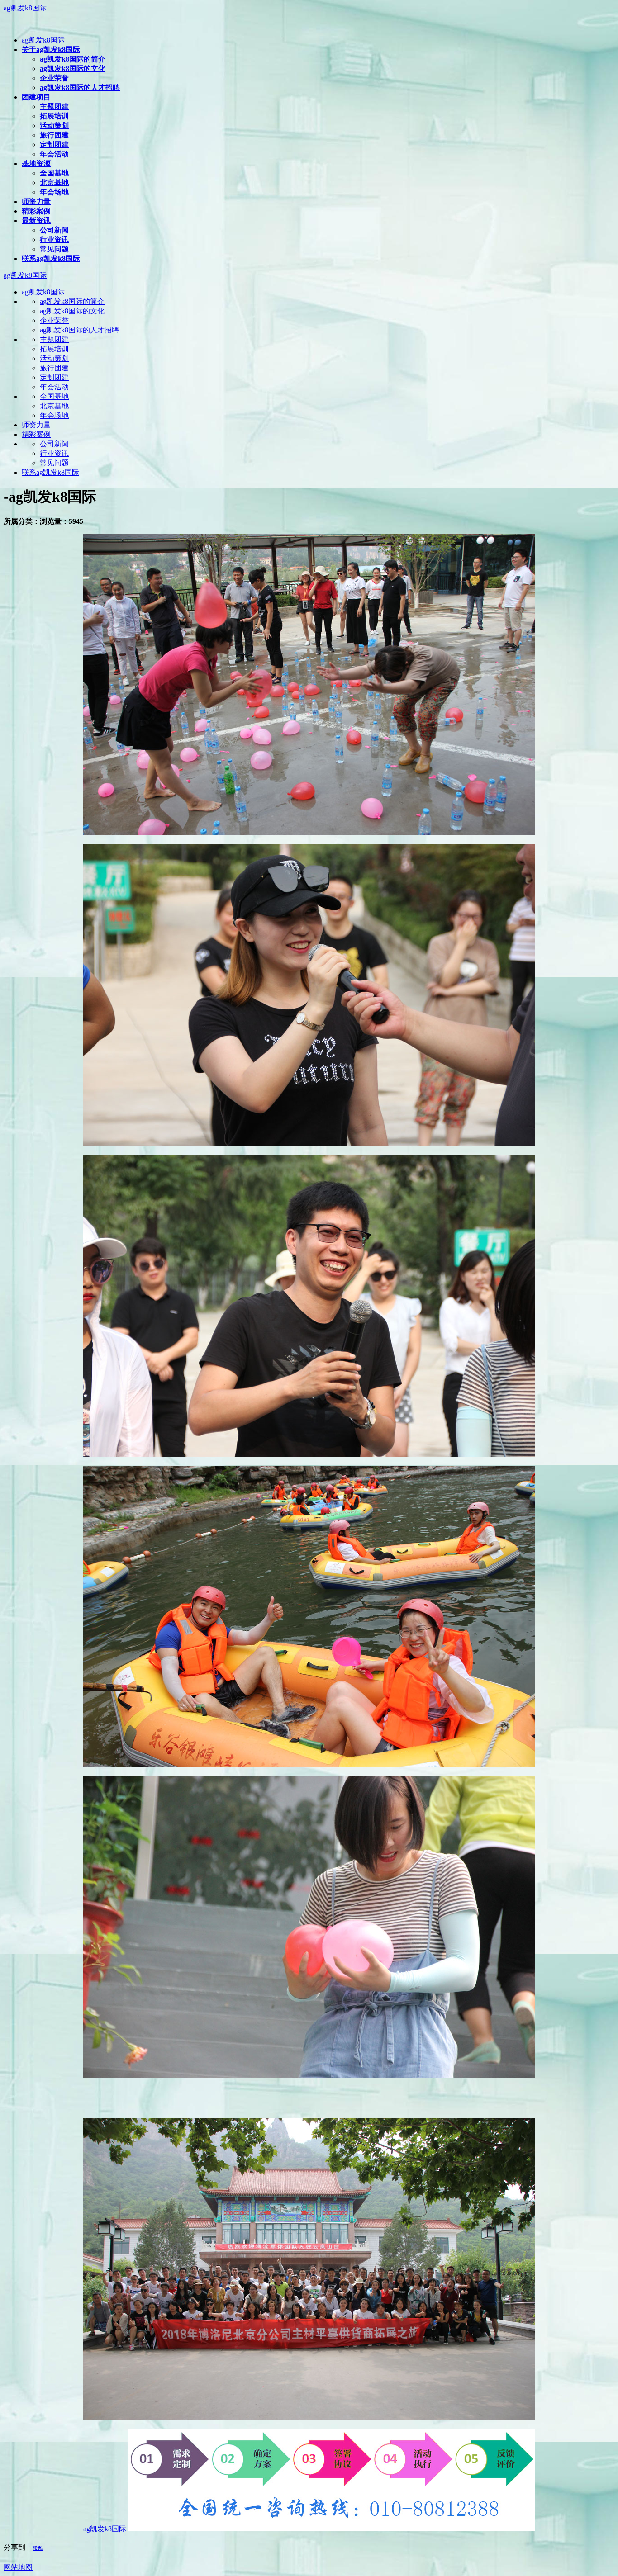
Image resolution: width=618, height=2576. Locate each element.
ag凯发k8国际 (25, 8)
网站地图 (18, 2567)
